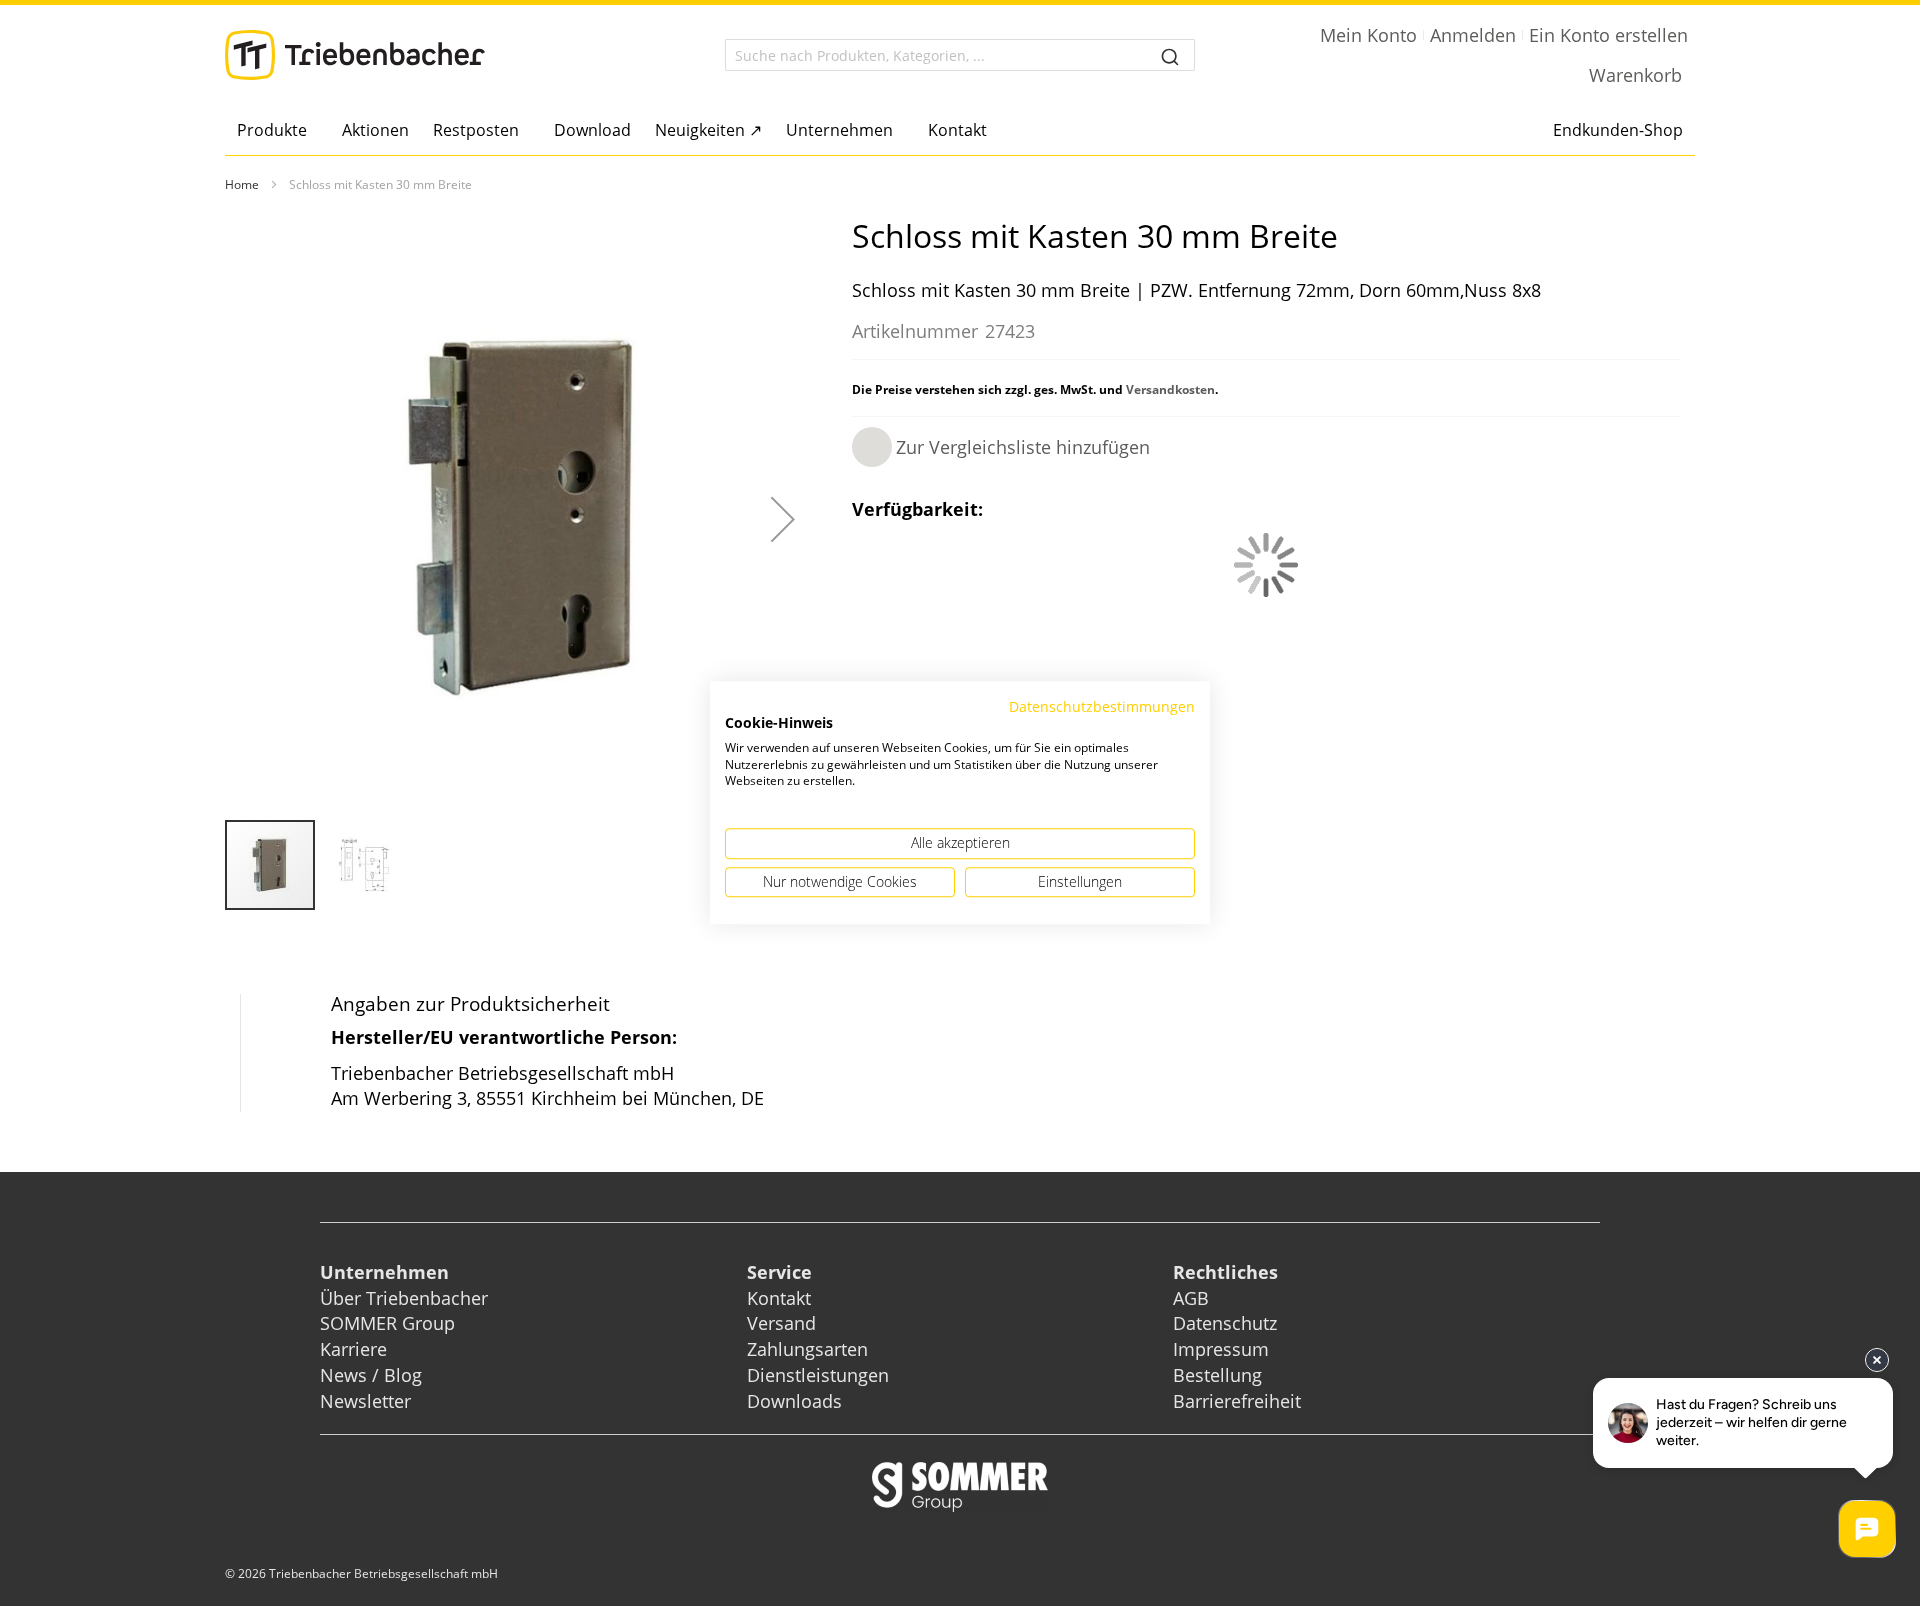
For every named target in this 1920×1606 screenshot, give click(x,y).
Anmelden (1473, 35)
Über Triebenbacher (404, 1298)
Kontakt (779, 1298)
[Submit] (1170, 55)
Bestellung (1217, 1375)
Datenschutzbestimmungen (1102, 706)
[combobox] (960, 55)
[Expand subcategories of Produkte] (312, 131)
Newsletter (365, 1401)
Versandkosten (1170, 389)
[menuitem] (277, 130)
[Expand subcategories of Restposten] (524, 131)
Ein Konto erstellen (1608, 35)
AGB (1191, 1298)
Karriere (353, 1349)
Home (242, 184)
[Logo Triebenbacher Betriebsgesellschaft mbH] (355, 55)
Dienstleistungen (818, 1375)
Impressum (1221, 1349)
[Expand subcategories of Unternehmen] (898, 131)
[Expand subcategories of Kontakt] (992, 131)
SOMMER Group (387, 1323)
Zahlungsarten (807, 1349)
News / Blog (371, 1375)
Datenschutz (1225, 1323)
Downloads (794, 1401)
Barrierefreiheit (1239, 1401)
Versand (781, 1323)
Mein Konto (1368, 35)
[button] (783, 519)
